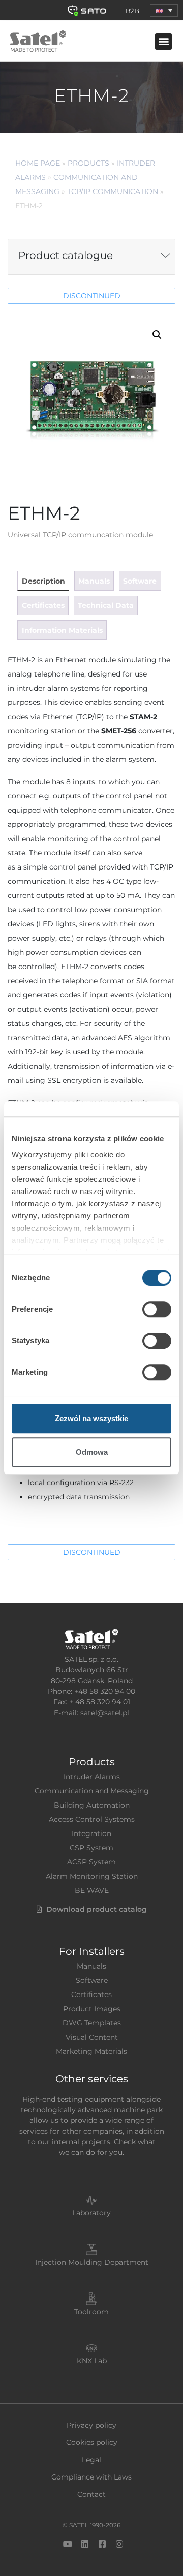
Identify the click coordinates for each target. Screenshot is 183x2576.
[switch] (157, 1309)
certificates (43, 605)
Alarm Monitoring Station (92, 1876)
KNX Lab (92, 2361)
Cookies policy (92, 2442)
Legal (91, 2460)
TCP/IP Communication (113, 191)
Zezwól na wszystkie (91, 1418)
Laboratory (91, 2213)
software (140, 581)
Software (92, 1980)
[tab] (43, 581)
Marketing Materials (91, 2051)
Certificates (91, 1994)
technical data (106, 605)
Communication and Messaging (92, 1791)
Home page (38, 163)
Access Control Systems (92, 1819)
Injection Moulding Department (92, 2262)
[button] (164, 10)
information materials (62, 630)
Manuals (91, 1966)
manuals (94, 581)
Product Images (92, 2009)
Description (43, 581)
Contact (91, 2494)
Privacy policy (91, 2425)
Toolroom (91, 2312)
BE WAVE (92, 1890)
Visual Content (92, 2037)
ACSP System (91, 1862)
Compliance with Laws (91, 2477)
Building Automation (92, 1805)
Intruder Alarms (92, 1777)
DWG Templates (92, 2023)
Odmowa (92, 1452)
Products (88, 163)
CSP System (91, 1848)
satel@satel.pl (105, 1713)
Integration (91, 1833)
